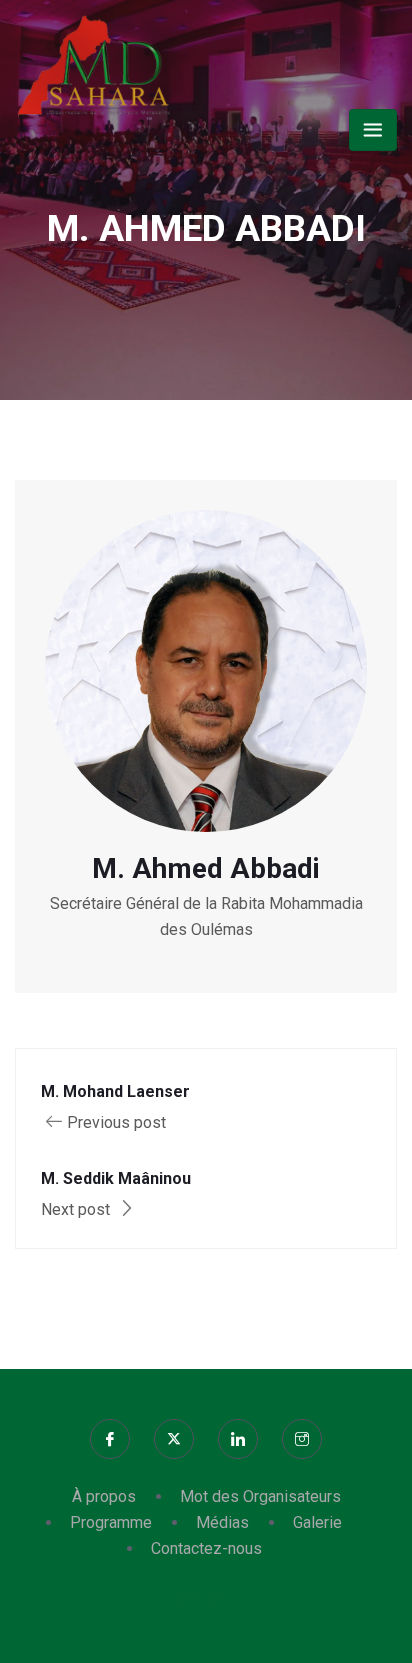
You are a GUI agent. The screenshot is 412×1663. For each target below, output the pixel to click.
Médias (222, 1522)
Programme (111, 1522)
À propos (104, 1496)
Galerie (317, 1522)
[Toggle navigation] (373, 130)
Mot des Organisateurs (260, 1496)
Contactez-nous (206, 1548)
